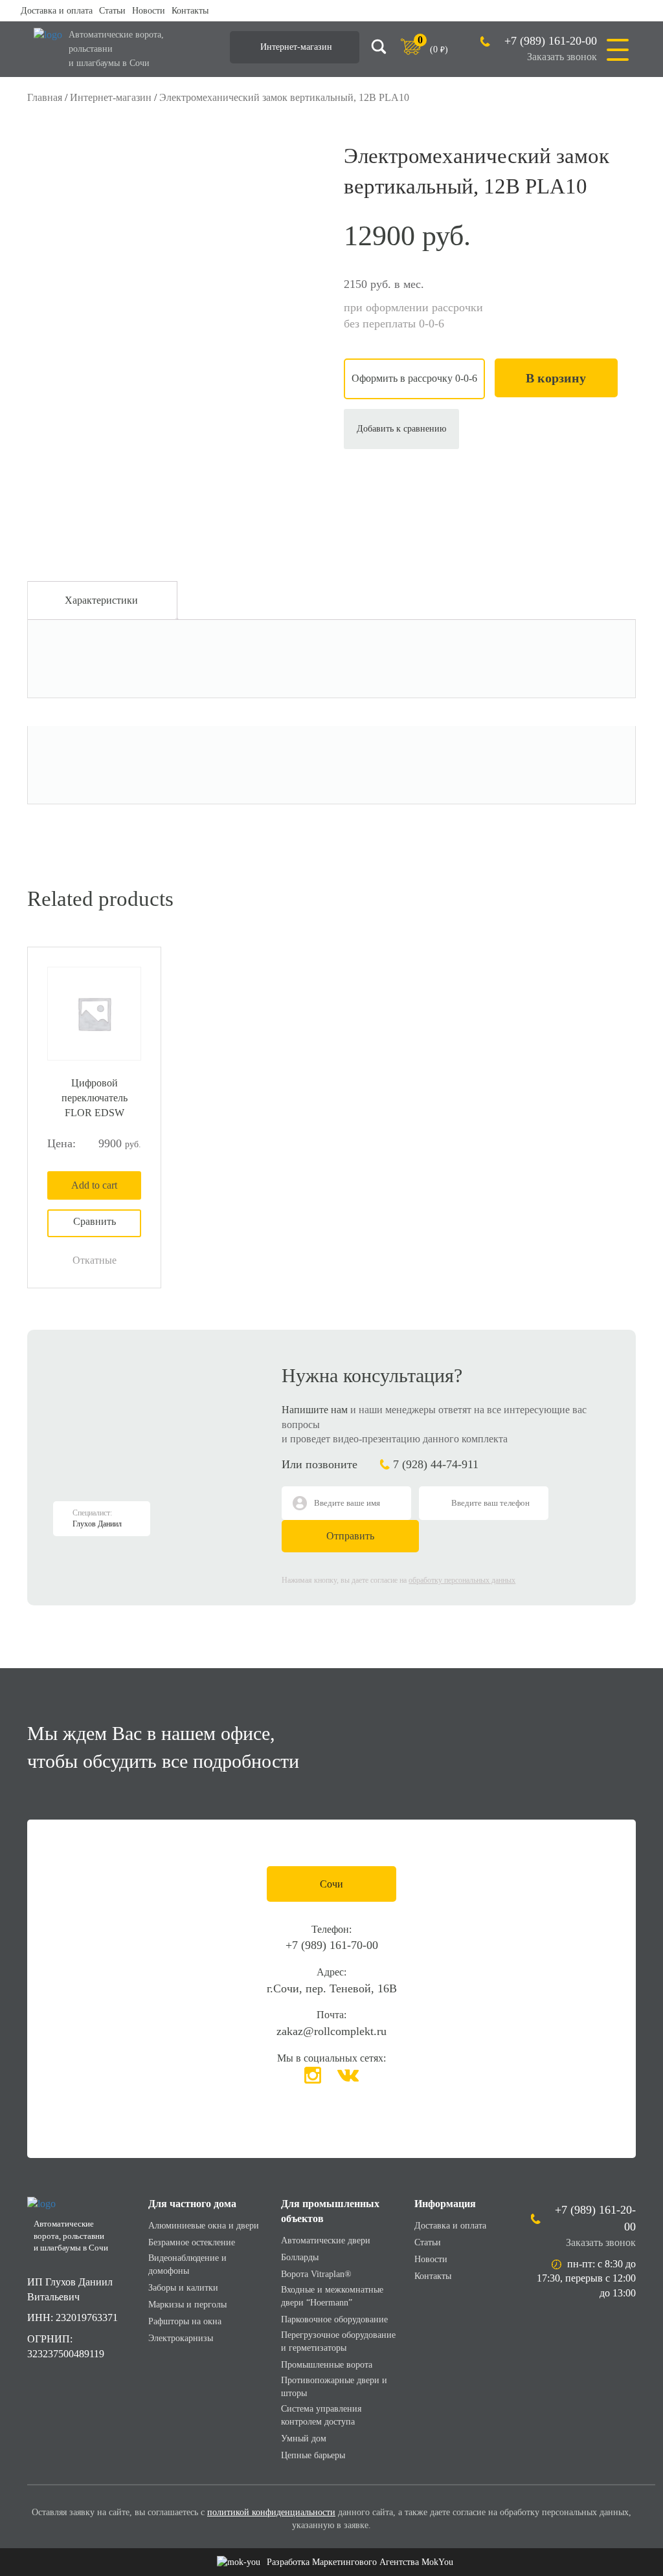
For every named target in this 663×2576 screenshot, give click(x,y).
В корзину (556, 378)
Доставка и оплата (57, 11)
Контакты (190, 11)
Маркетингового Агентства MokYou (360, 2562)
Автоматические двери (326, 2240)
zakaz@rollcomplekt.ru (331, 2031)
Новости (149, 11)
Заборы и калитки (183, 2288)
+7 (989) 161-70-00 (332, 1945)
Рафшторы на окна (185, 2321)
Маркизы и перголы (187, 2305)
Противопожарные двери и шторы (334, 2387)
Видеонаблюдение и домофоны (187, 2264)
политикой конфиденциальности (271, 2512)
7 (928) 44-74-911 (436, 1464)
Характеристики (101, 600)
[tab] (101, 600)
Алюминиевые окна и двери (204, 2226)
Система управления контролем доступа (321, 2415)
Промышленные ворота (327, 2365)
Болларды (300, 2257)
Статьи (112, 11)
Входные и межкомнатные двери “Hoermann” (332, 2296)
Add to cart (94, 1185)
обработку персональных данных (462, 1580)
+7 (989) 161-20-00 (551, 41)
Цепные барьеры (313, 2455)
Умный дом (304, 2438)
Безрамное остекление (192, 2242)
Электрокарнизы (181, 2338)
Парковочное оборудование (334, 2319)
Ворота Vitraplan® (316, 2274)
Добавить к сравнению (401, 429)
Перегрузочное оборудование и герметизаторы (338, 2341)
